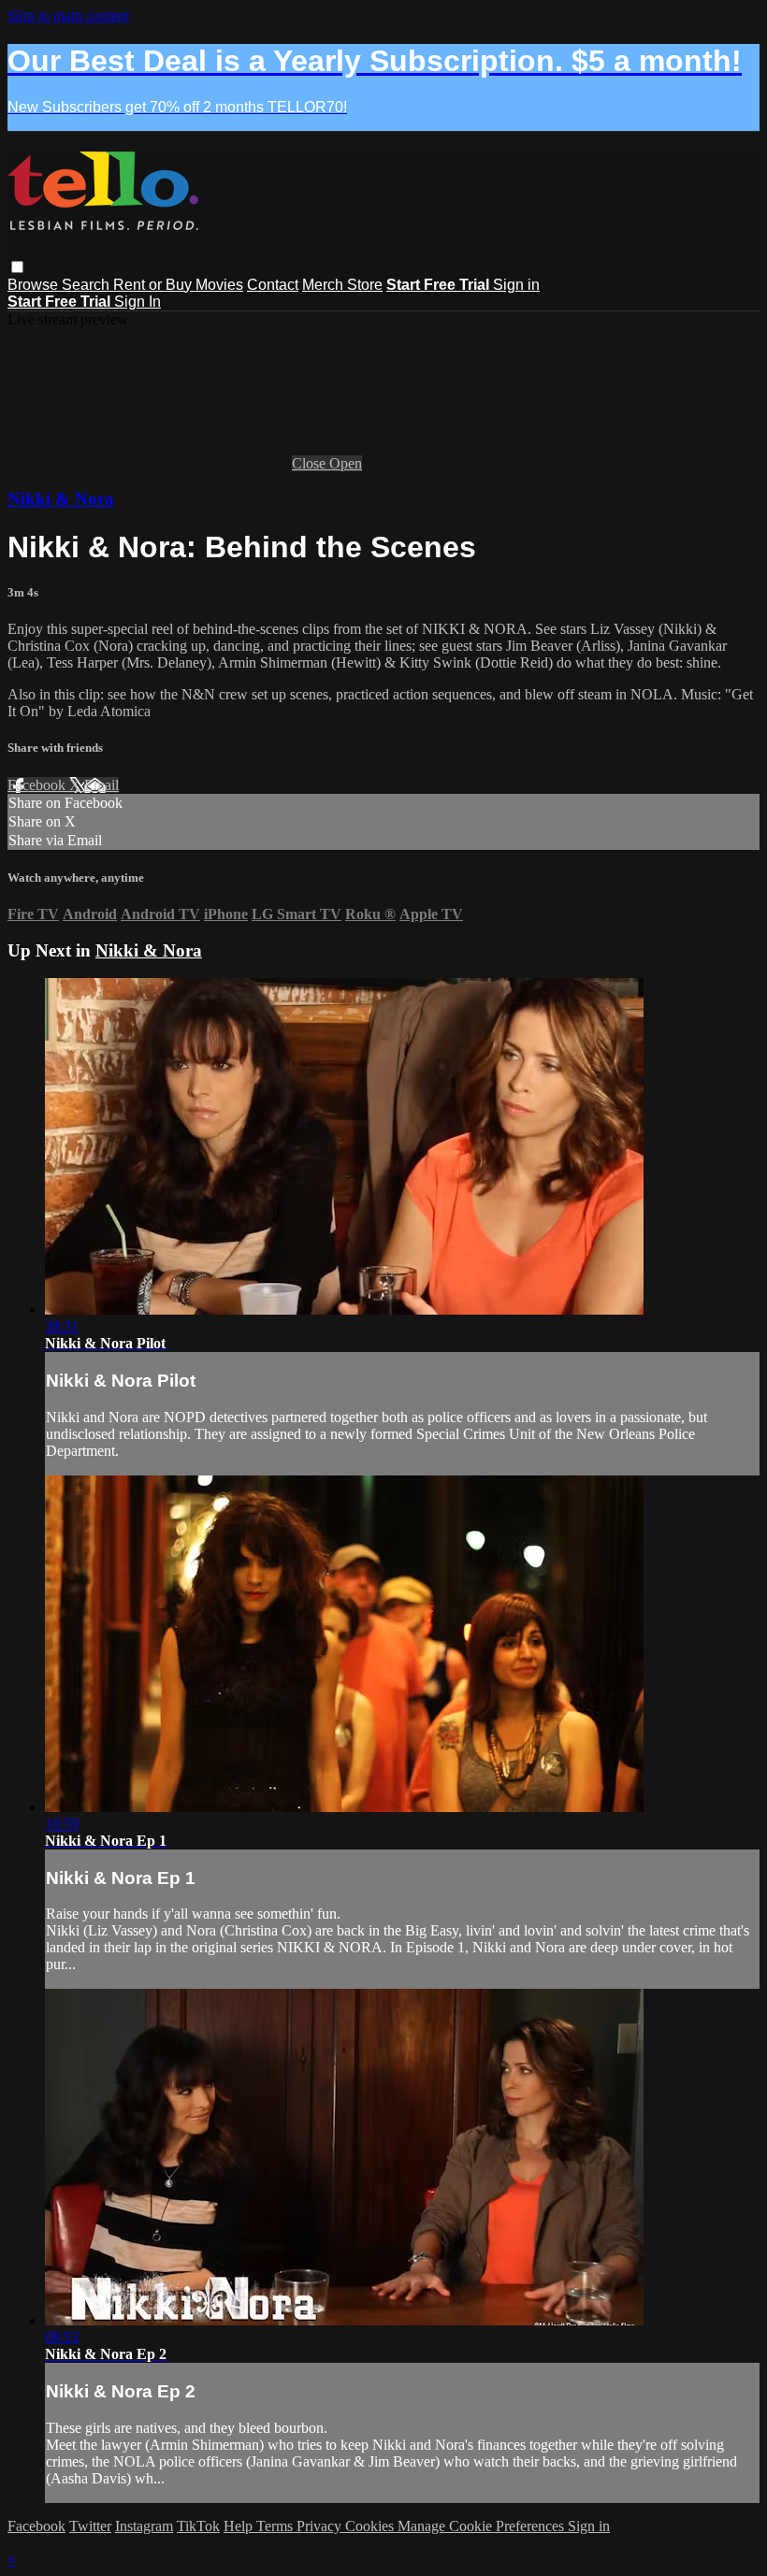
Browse (35, 285)
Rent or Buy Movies (178, 285)
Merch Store (342, 285)
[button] (17, 267)
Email (101, 785)
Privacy (321, 2526)
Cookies (371, 2526)
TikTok (198, 2526)
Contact (273, 285)
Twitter (90, 2526)
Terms (276, 2526)
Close (311, 463)
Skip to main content (68, 15)
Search (87, 285)
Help (240, 2526)
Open (346, 463)
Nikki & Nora (61, 499)
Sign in (516, 285)
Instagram (144, 2526)
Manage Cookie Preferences (483, 2526)
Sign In (137, 302)
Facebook (38, 785)
